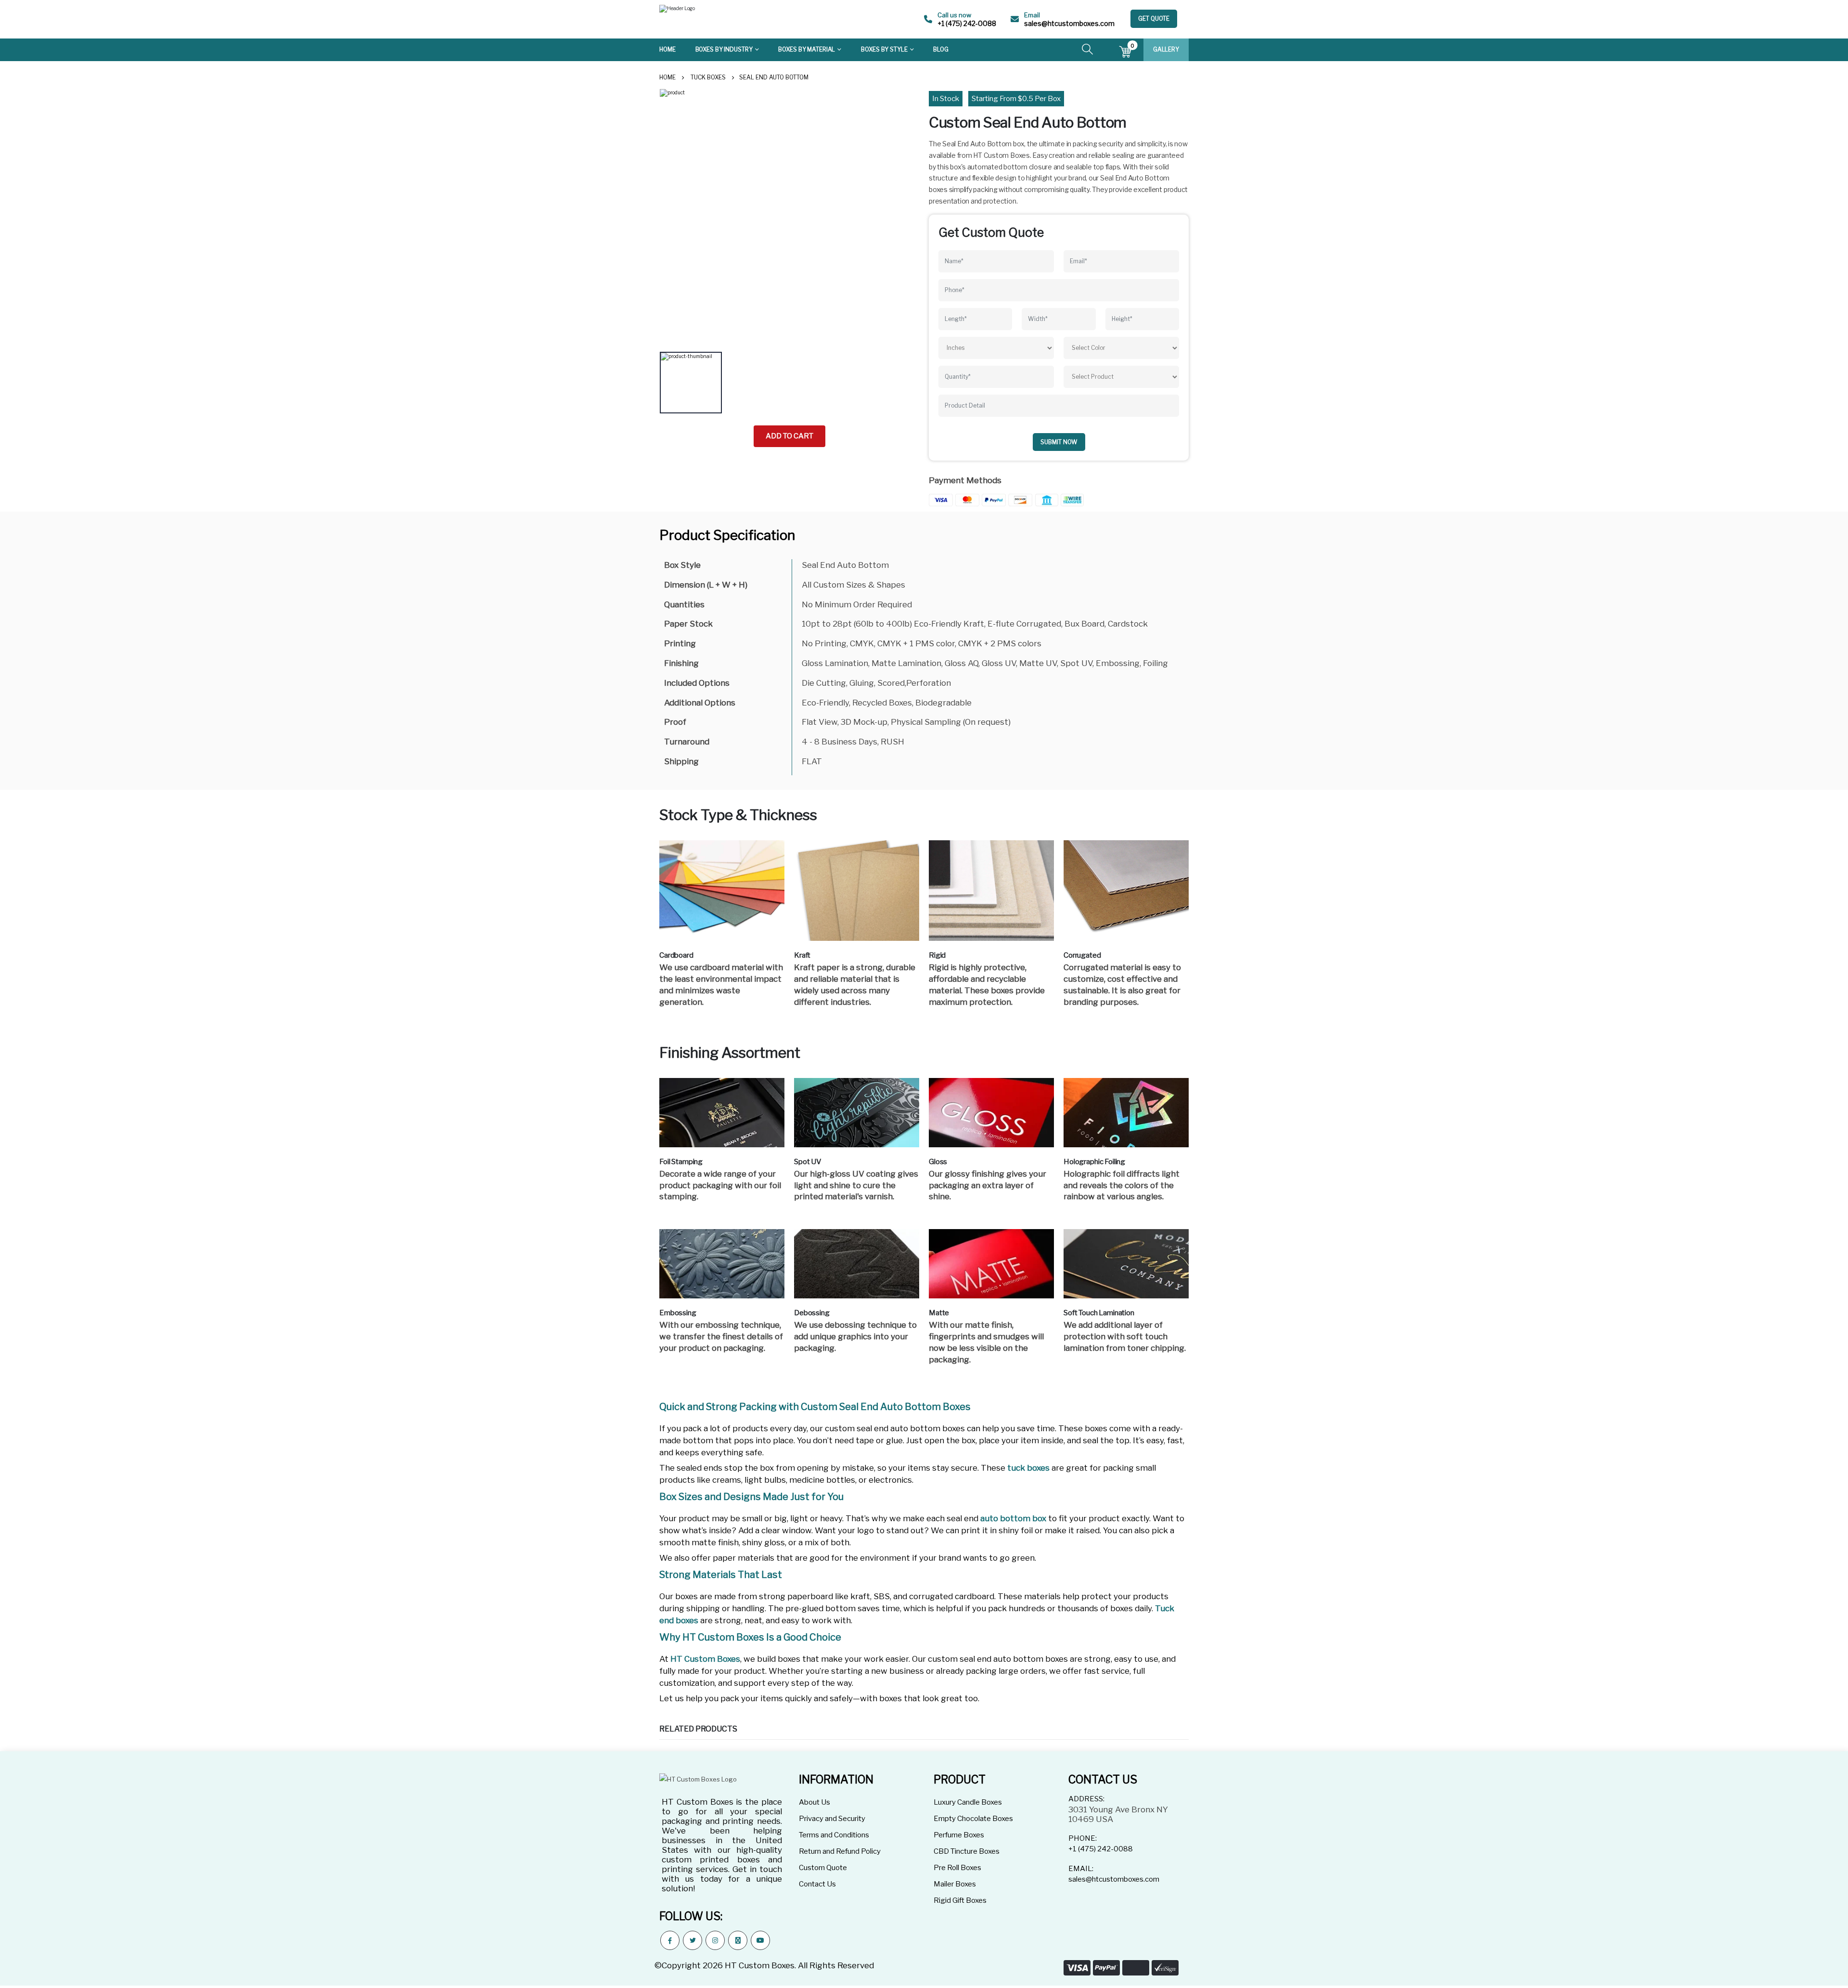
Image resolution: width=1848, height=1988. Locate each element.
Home (667, 49)
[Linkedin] (738, 1940)
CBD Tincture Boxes (967, 1851)
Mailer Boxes (955, 1884)
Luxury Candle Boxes (968, 1802)
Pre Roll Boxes (957, 1868)
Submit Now (1059, 442)
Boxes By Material (807, 49)
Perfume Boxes (959, 1835)
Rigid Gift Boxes (960, 1900)
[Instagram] (715, 1940)
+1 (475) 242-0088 (967, 23)
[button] (1087, 51)
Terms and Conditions (834, 1835)
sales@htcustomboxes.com (1069, 23)
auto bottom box (1013, 1518)
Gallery (1166, 49)
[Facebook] (670, 1940)
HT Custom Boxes (705, 1659)
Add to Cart (789, 436)
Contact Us (817, 1884)
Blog (941, 49)
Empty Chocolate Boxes (973, 1819)
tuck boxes (1028, 1468)
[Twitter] (693, 1940)
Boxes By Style (884, 49)
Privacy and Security (832, 1819)
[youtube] (760, 1940)
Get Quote (1154, 19)
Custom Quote (823, 1868)
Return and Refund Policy (840, 1851)
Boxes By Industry (724, 49)
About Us (815, 1802)
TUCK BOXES (708, 77)
